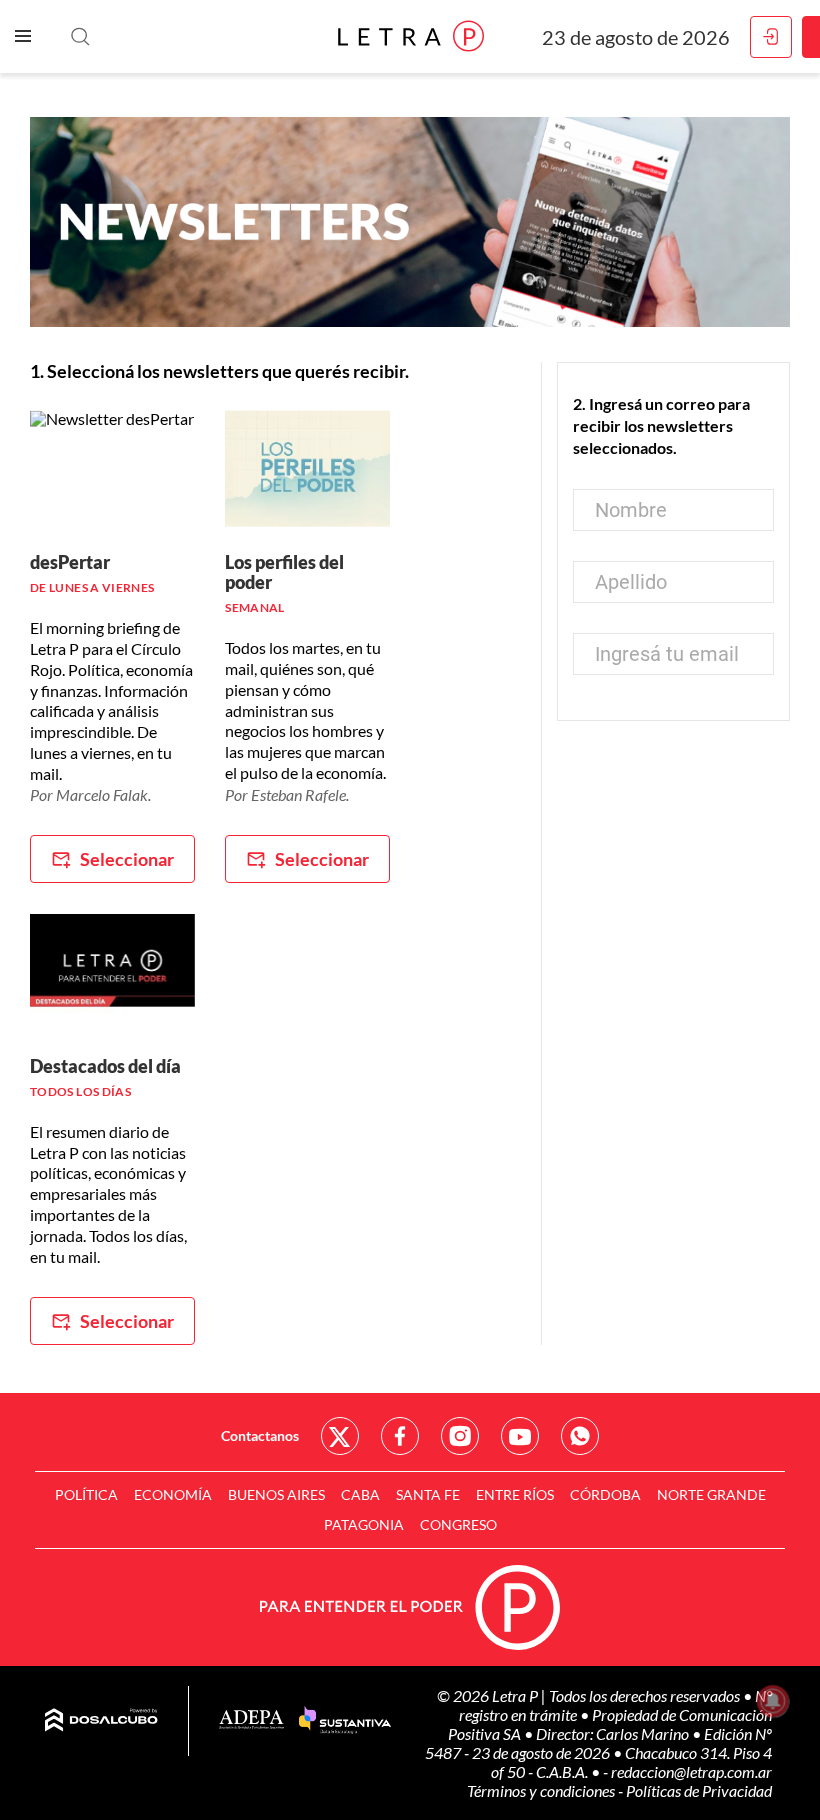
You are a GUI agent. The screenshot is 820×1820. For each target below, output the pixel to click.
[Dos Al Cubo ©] (101, 1721)
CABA (360, 1494)
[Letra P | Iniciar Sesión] (771, 37)
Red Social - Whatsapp (580, 1436)
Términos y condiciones (542, 1790)
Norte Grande (711, 1494)
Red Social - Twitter (340, 1436)
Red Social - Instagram (460, 1436)
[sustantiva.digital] (345, 1721)
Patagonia (364, 1524)
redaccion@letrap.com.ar (691, 1771)
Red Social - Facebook (400, 1436)
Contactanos (260, 1435)
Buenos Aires (276, 1494)
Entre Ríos (515, 1494)
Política (86, 1494)
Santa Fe (428, 1494)
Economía (173, 1494)
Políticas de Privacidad (699, 1790)
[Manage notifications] (773, 1701)
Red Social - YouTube (520, 1436)
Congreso (458, 1524)
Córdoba (605, 1494)
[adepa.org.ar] (251, 1720)
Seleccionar (127, 859)
